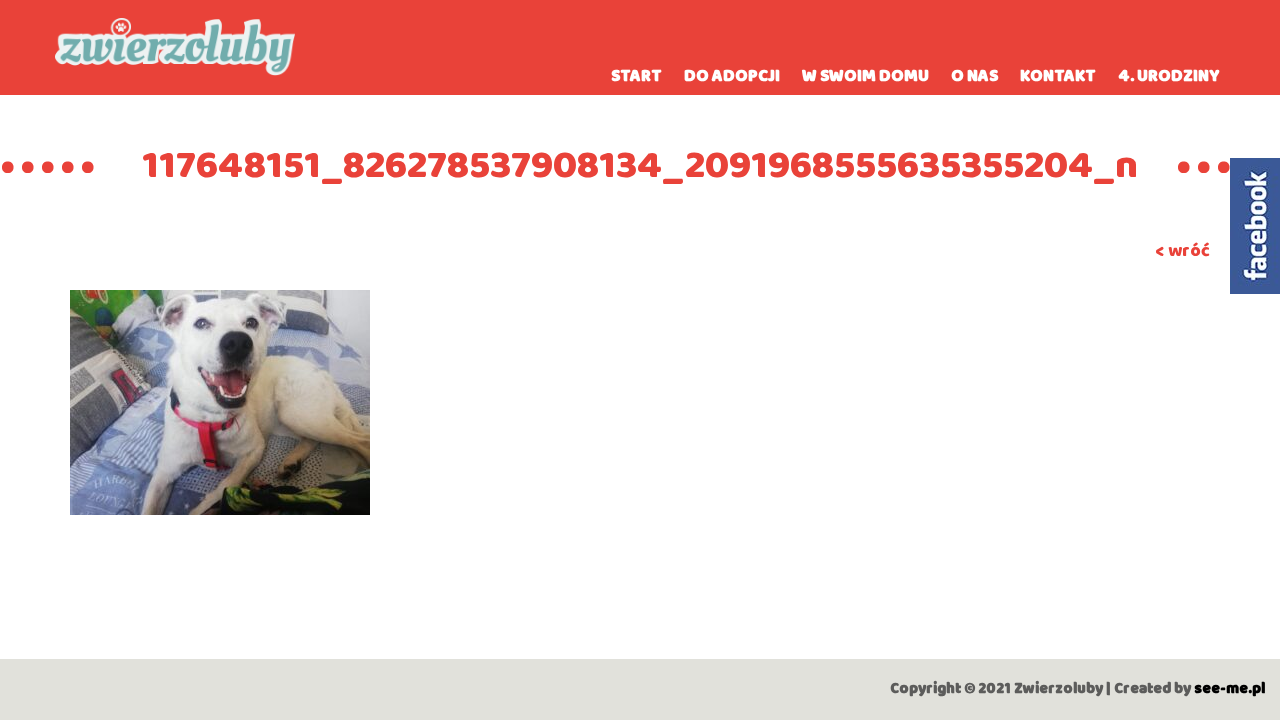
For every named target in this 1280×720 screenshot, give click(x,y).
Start (636, 76)
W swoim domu (865, 76)
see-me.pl (1229, 689)
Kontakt (1058, 76)
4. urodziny (1169, 76)
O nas (974, 76)
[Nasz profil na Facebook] (1255, 226)
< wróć (1182, 251)
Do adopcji (732, 76)
